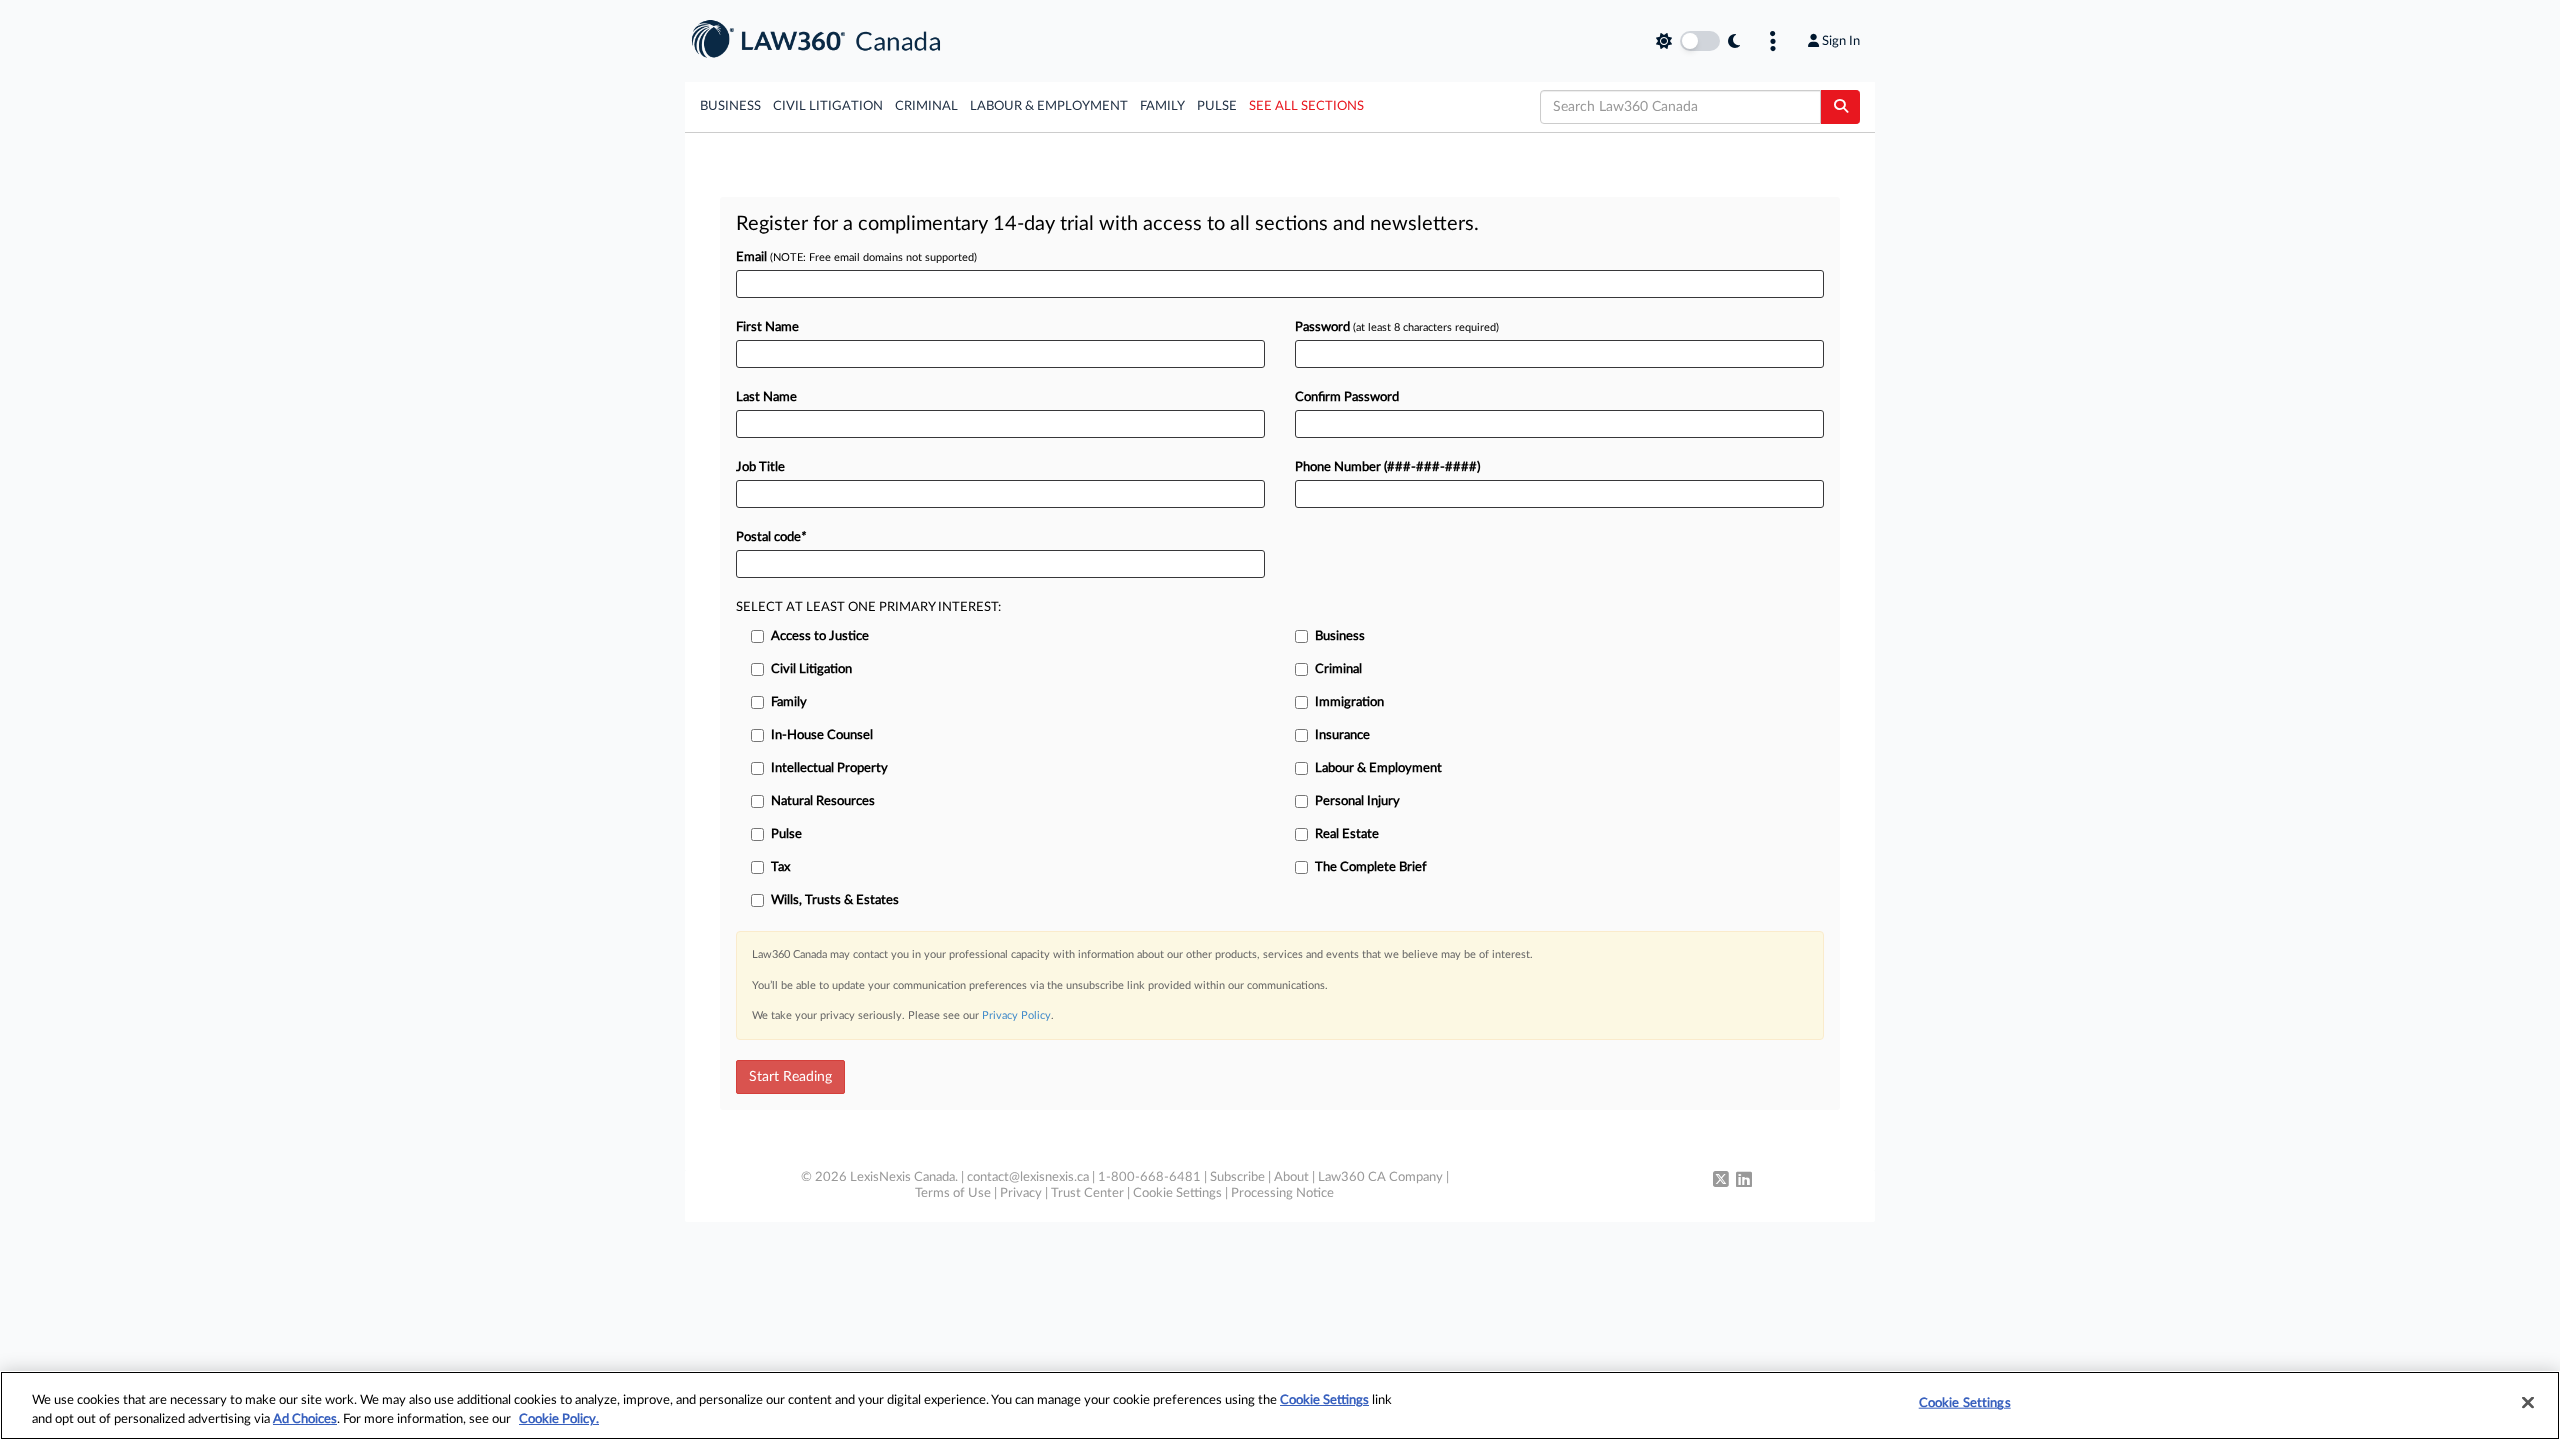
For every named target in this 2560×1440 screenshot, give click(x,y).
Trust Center (1087, 1193)
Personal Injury (1357, 801)
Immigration (1349, 702)
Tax (780, 867)
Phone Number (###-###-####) (1387, 467)
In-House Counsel (822, 735)
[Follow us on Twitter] (1721, 1181)
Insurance (1342, 735)
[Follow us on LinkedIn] (1744, 1181)
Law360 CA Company (1380, 1177)
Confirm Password (1347, 397)
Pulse (1217, 106)
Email (856, 257)
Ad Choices (305, 1419)
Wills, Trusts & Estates (835, 900)
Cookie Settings (1177, 1193)
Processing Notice (1282, 1193)
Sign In (1841, 41)
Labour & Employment (1049, 106)
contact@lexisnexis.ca (1028, 1177)
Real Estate (1347, 834)
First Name (767, 327)
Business (730, 106)
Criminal (926, 106)
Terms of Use (953, 1193)
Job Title (760, 467)
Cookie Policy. (559, 1419)
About (1291, 1177)
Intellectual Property (829, 768)
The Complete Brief (1371, 867)
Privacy (1021, 1193)
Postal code (771, 537)
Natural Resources (823, 801)
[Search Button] (1840, 107)
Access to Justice (820, 636)
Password (1397, 327)
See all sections (1306, 106)
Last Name (766, 397)
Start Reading (790, 1077)
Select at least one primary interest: (868, 607)
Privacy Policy (1016, 1015)
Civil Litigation (828, 106)
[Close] (2528, 1403)
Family (1162, 106)
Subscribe (1237, 1177)
